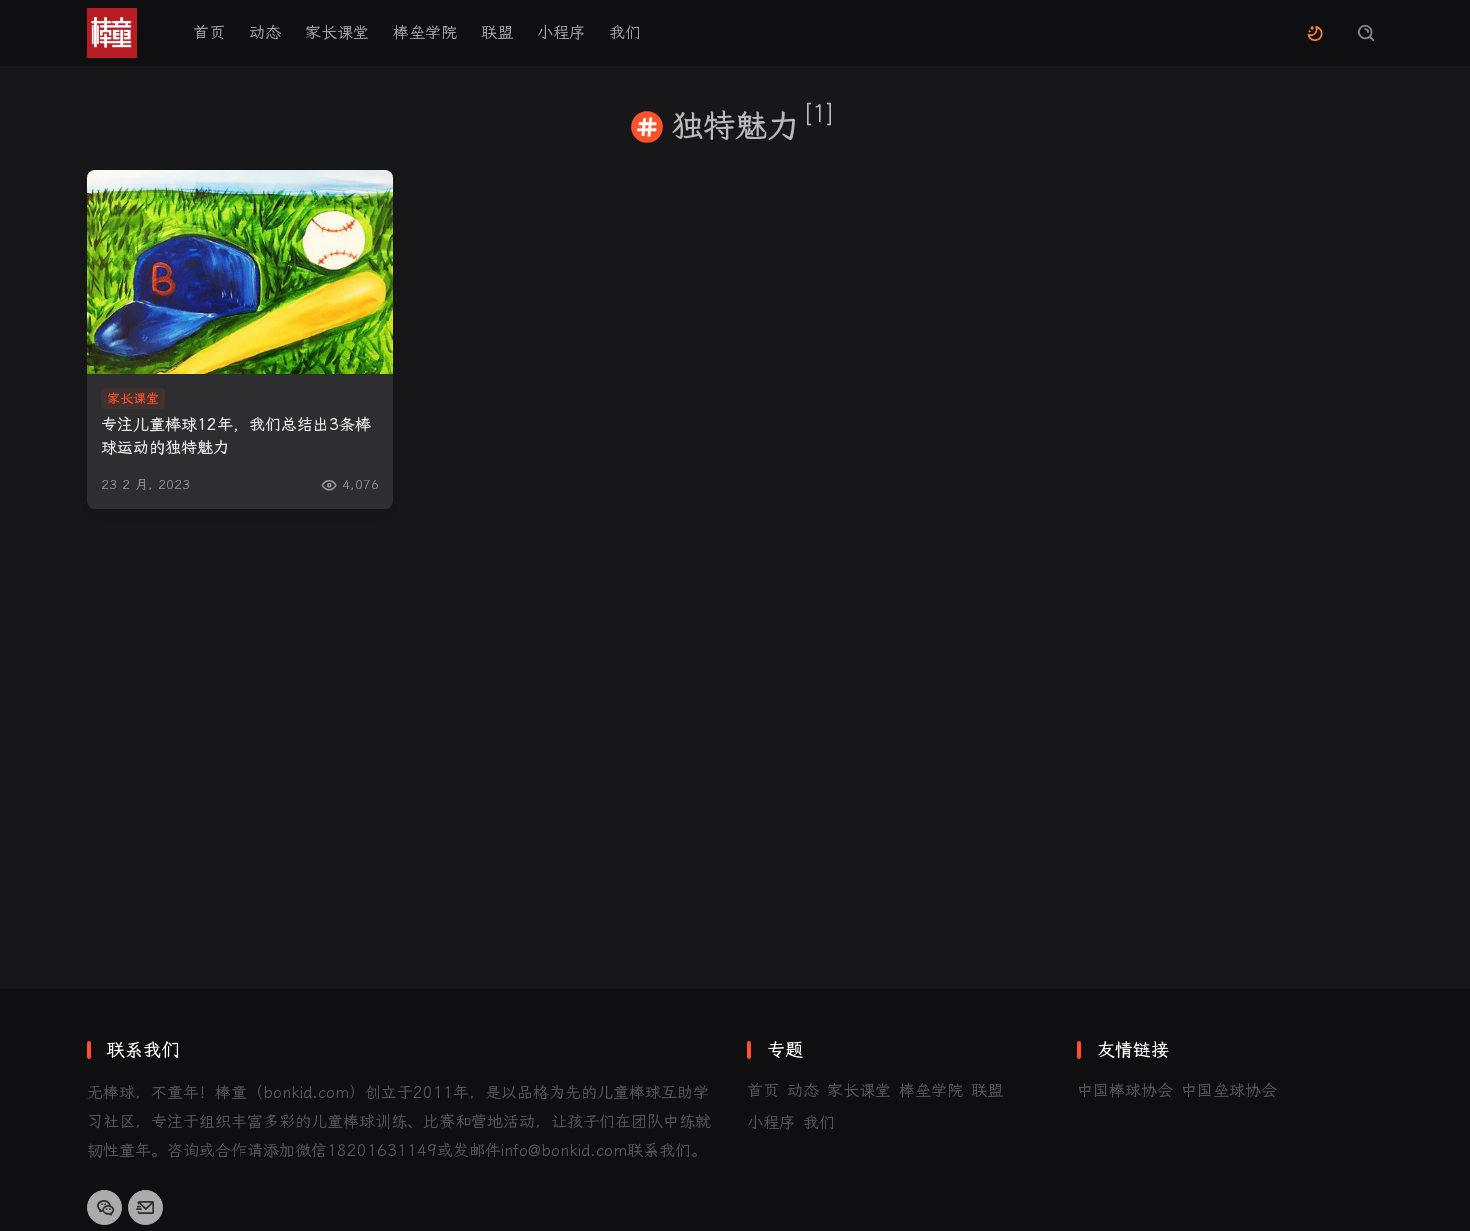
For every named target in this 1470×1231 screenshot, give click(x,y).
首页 (209, 32)
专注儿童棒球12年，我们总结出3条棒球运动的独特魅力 (236, 436)
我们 (625, 32)
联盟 (497, 32)
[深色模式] (1314, 33)
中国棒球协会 (1125, 1090)
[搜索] (1365, 33)
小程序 (561, 32)
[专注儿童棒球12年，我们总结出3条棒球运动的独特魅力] (240, 272)
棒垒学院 (425, 32)
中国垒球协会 (1229, 1090)
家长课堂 (337, 32)
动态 (265, 32)
